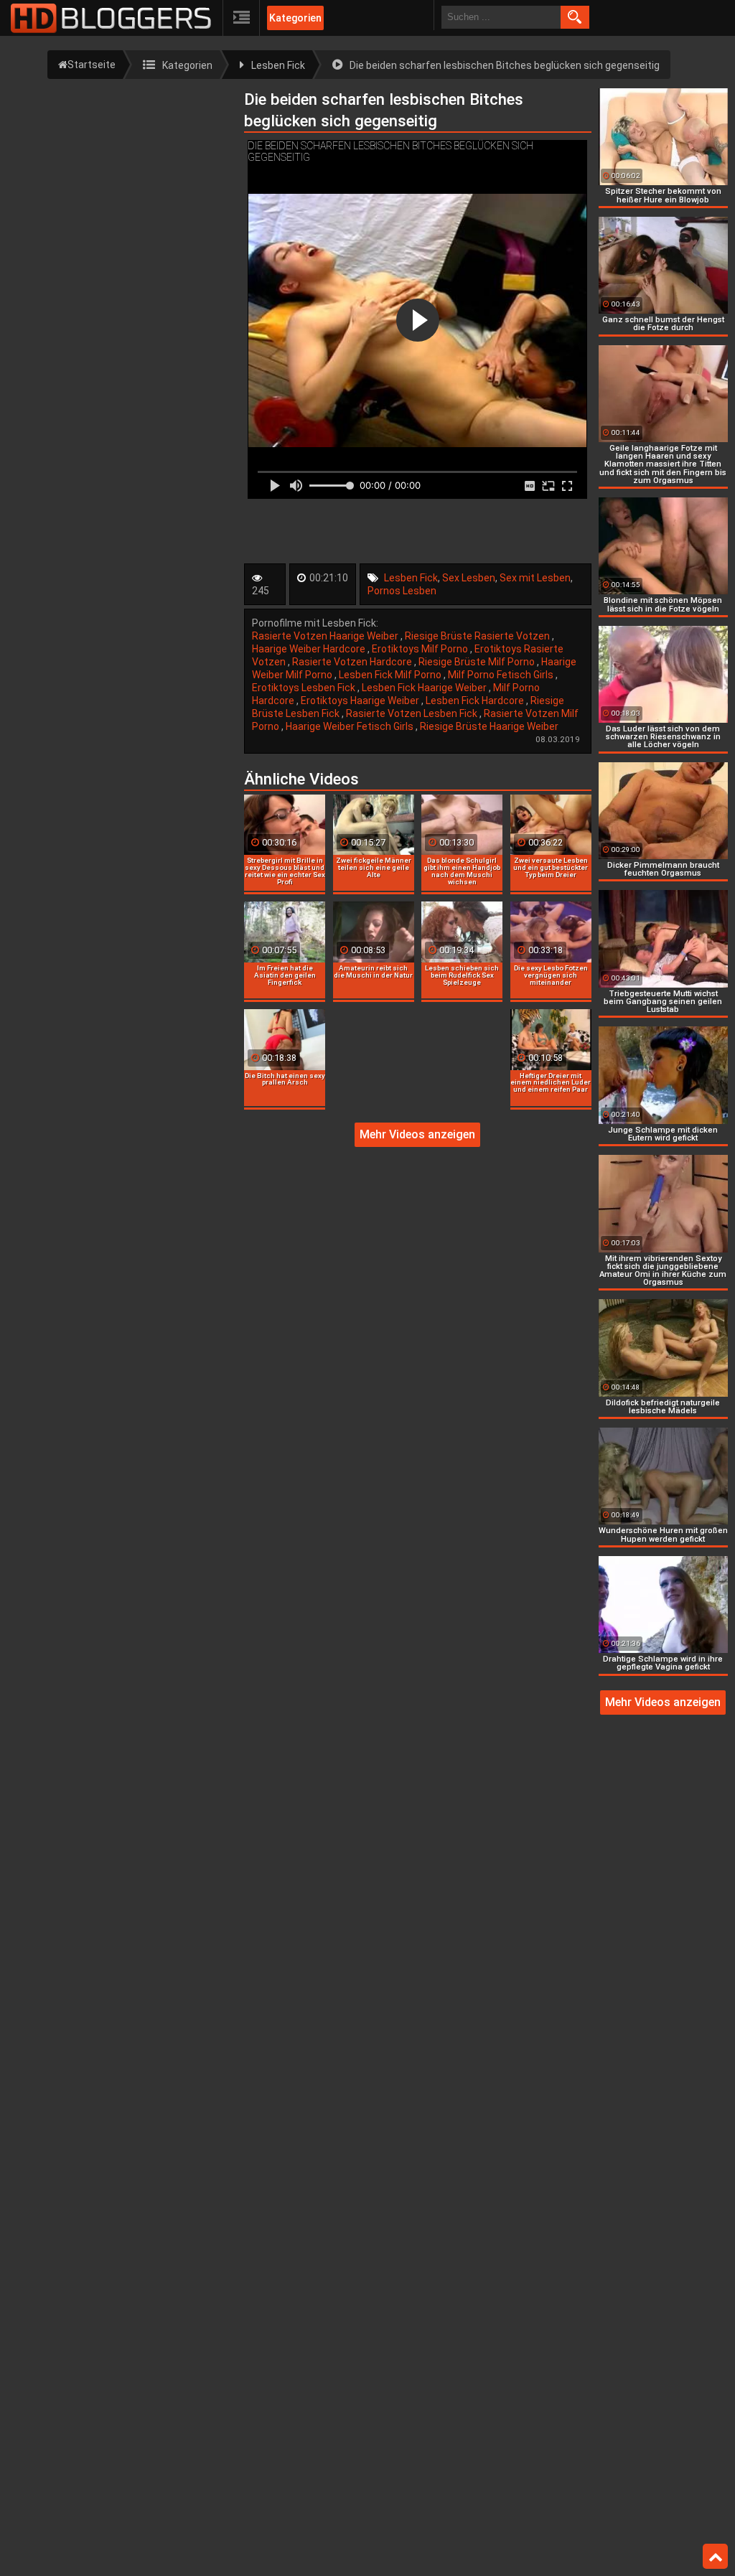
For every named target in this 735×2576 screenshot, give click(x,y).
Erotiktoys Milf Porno (421, 649)
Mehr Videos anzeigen (417, 1134)
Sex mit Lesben (535, 578)
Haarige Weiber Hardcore (310, 649)
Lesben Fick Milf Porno (391, 675)
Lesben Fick (411, 578)
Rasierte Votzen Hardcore (353, 662)
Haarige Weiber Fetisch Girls (351, 726)
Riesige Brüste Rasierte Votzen (478, 636)
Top (715, 2557)
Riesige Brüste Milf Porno (478, 662)
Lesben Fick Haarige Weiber (425, 688)
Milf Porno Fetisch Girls (502, 675)
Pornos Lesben (402, 591)
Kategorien (295, 18)
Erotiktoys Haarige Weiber (361, 701)
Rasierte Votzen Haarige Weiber (326, 636)
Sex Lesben (469, 578)
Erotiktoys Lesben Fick (305, 688)
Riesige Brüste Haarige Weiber (489, 726)
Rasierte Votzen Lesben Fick (413, 713)
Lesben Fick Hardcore (476, 701)
